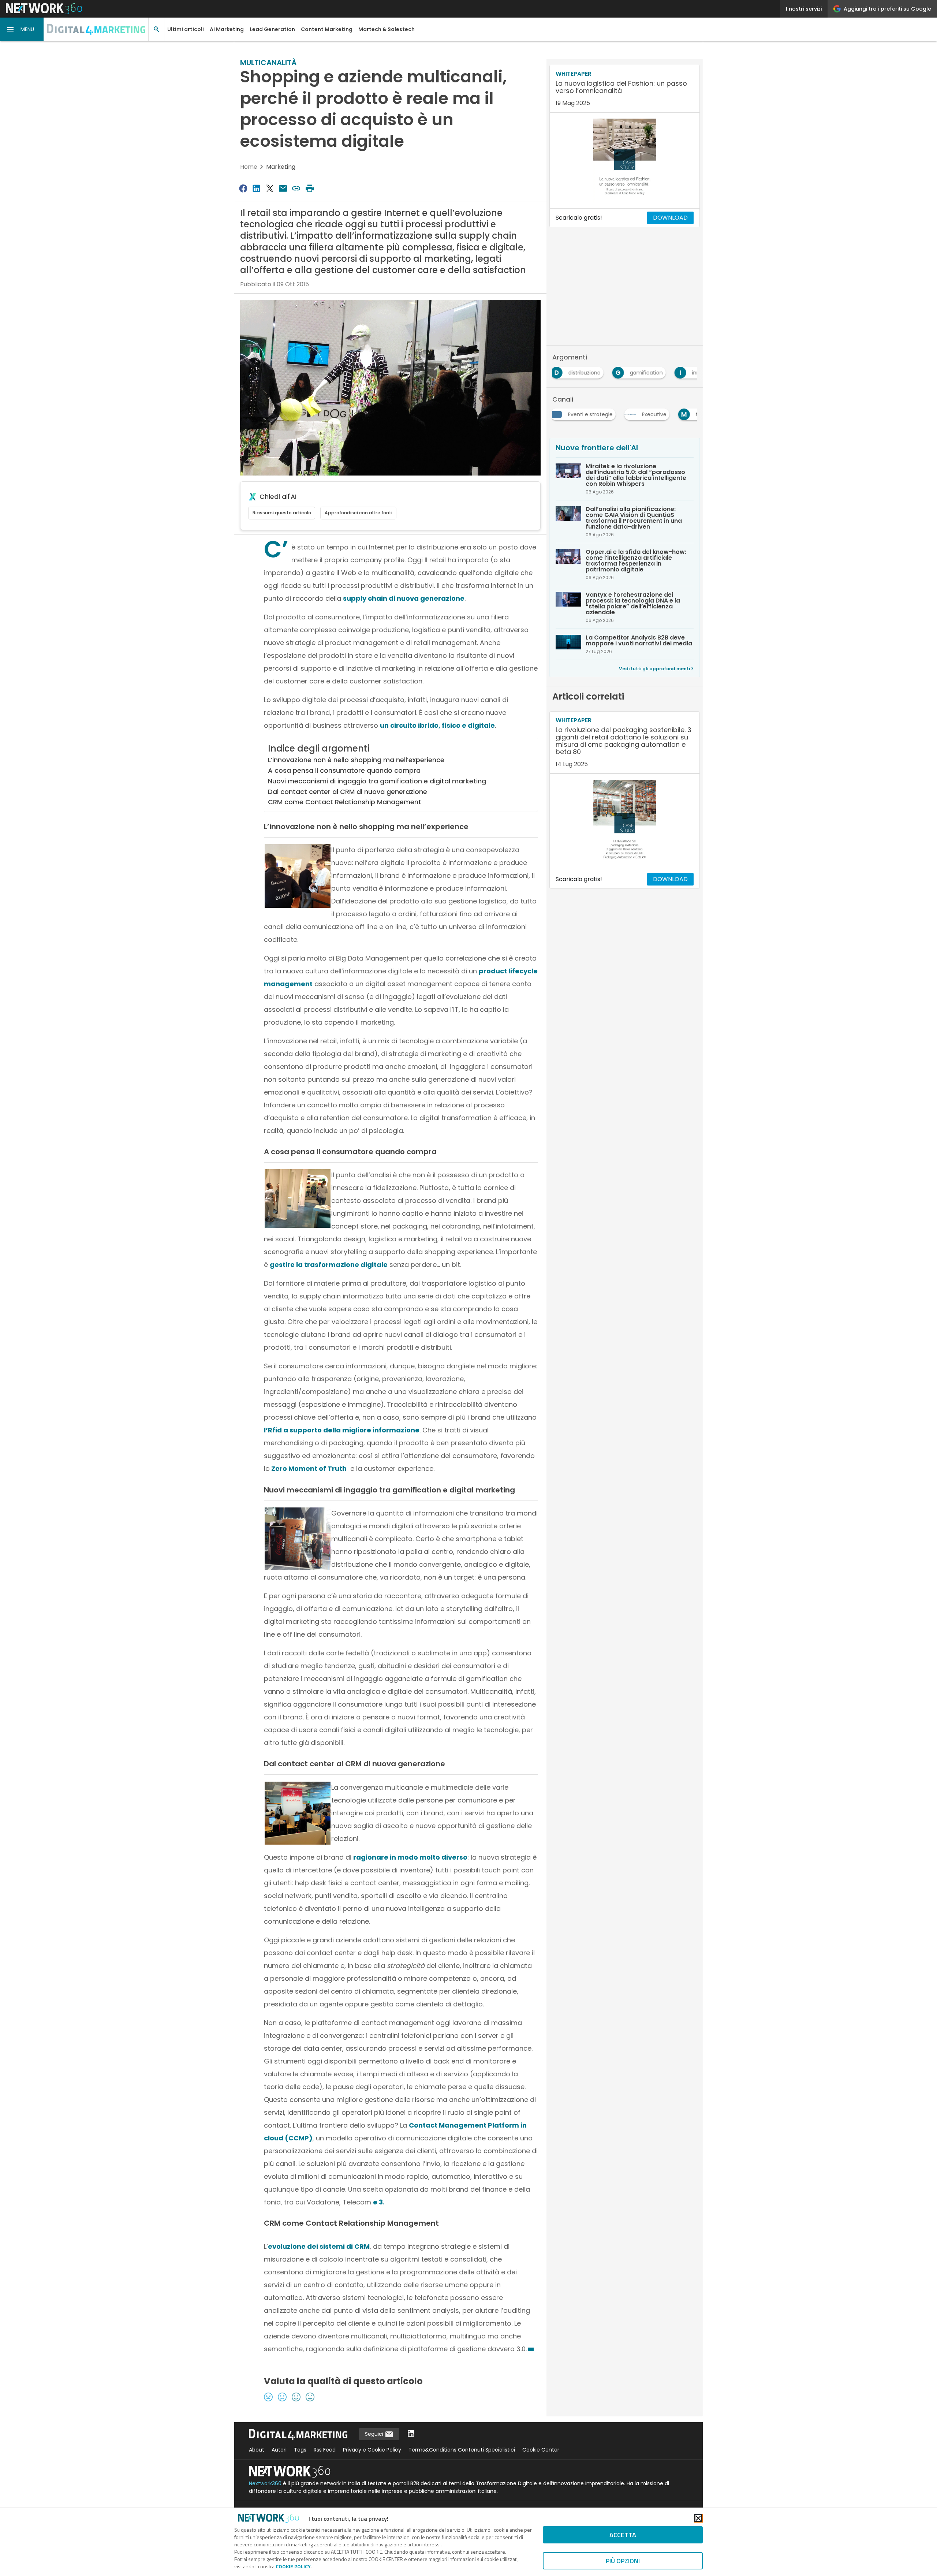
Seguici (375, 2434)
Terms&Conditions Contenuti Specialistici (462, 2450)
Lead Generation (272, 29)
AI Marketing (227, 29)
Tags (300, 2450)
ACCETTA (623, 2535)
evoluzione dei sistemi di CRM (319, 2246)
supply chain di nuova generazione (404, 598)
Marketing (281, 167)
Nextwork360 (265, 2483)
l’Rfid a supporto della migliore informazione (342, 1430)
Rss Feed (325, 2450)
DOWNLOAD (670, 218)
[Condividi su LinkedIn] (256, 188)
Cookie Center (541, 2450)
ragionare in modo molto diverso (410, 1857)
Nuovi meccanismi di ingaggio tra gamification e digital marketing (377, 781)
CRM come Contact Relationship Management (345, 802)
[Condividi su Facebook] (243, 188)
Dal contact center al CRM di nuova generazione (348, 792)
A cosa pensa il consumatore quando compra (344, 770)
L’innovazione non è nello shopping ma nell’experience (356, 760)
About (257, 2450)
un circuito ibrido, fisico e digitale (437, 725)
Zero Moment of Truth (308, 1468)
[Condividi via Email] (283, 188)
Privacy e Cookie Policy (372, 2450)
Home (249, 167)
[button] (22, 29)
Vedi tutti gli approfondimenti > (656, 669)
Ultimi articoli (186, 29)
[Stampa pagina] (310, 188)
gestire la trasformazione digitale (329, 1265)
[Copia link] (296, 188)
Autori (279, 2450)
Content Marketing (327, 29)
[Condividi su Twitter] (270, 188)
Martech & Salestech (387, 29)
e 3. (379, 2202)
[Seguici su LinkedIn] (411, 2434)
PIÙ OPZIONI (623, 2561)
